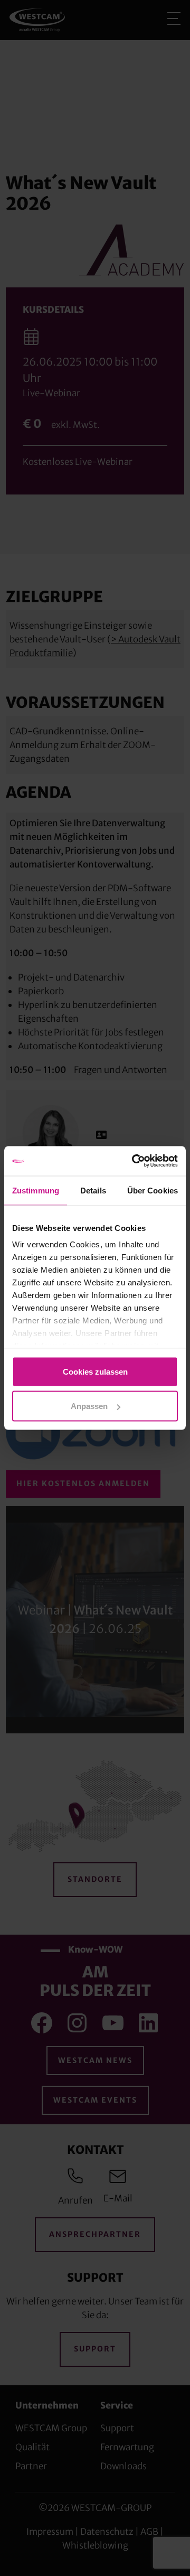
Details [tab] (93, 1190)
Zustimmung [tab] (36, 1190)
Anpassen (89, 1406)
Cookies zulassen (95, 1371)
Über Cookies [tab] (153, 1190)
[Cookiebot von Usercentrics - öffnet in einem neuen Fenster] (134, 1161)
